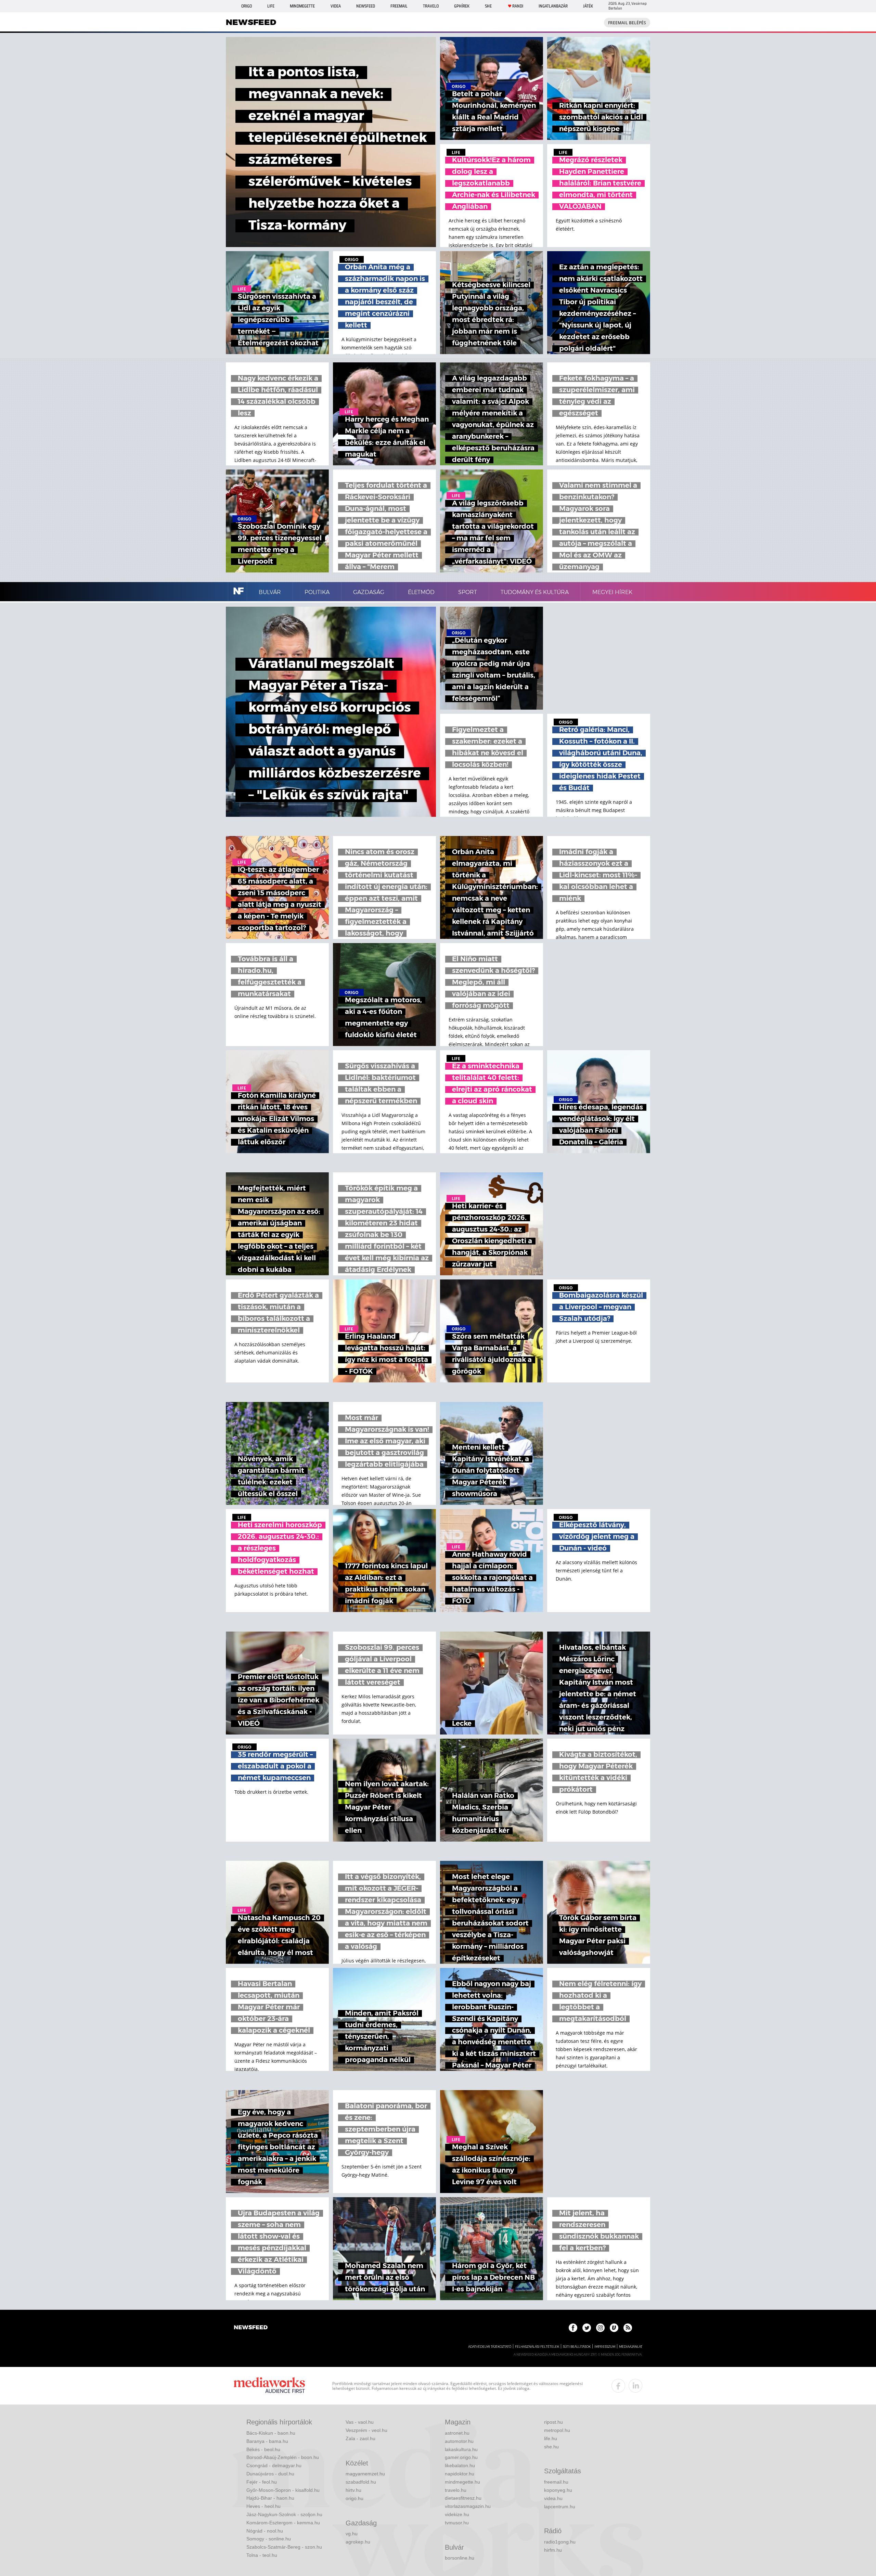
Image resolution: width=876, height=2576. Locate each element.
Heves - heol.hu (263, 2506)
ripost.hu (553, 2422)
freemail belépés (627, 23)
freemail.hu (556, 2482)
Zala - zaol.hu (360, 2438)
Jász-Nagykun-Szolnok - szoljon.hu (284, 2514)
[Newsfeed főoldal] (251, 2328)
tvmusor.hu (457, 2523)
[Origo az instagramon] (600, 2328)
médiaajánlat (631, 2347)
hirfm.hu (553, 2550)
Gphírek (462, 6)
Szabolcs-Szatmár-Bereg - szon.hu (284, 2547)
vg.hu (352, 2534)
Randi (518, 6)
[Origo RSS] (628, 2328)
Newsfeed (366, 6)
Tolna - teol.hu (262, 2555)
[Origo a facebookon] (573, 2328)
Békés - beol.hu (263, 2449)
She (488, 6)
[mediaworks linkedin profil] (635, 2386)
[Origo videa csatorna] (614, 2328)
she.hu (551, 2447)
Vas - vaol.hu (360, 2422)
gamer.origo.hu (461, 2457)
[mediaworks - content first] (269, 2386)
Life (271, 6)
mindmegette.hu (462, 2482)
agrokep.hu (358, 2542)
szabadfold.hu (361, 2482)
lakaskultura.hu (461, 2449)
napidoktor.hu (460, 2474)
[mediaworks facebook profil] (618, 2386)
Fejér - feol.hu (262, 2482)
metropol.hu (557, 2430)
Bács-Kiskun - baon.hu (271, 2433)
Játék (588, 6)
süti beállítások (577, 2347)
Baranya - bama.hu (267, 2441)
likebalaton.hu (460, 2465)
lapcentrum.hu (560, 2507)
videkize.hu (457, 2514)
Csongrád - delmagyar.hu (274, 2465)
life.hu (551, 2438)
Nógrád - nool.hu (265, 2531)
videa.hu (553, 2498)
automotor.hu (459, 2441)
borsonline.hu (460, 2558)
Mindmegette (302, 6)
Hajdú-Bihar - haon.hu (270, 2498)
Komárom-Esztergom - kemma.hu (283, 2523)
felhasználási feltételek (537, 2347)
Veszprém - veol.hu (366, 2430)
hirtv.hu (353, 2490)
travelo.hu (456, 2490)
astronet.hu (457, 2433)
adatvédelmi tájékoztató (490, 2347)
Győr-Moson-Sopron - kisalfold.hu (283, 2490)
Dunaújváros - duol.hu (270, 2474)
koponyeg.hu (558, 2490)
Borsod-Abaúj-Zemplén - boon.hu (283, 2457)
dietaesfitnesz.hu (463, 2498)
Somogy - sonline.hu (269, 2539)
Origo (247, 6)
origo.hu (355, 2498)
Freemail (399, 6)
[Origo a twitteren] (587, 2328)
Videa (336, 6)
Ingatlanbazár (553, 6)
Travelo (431, 6)
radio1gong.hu (560, 2542)
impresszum (605, 2347)
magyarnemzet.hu (365, 2474)
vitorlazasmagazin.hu (468, 2506)
